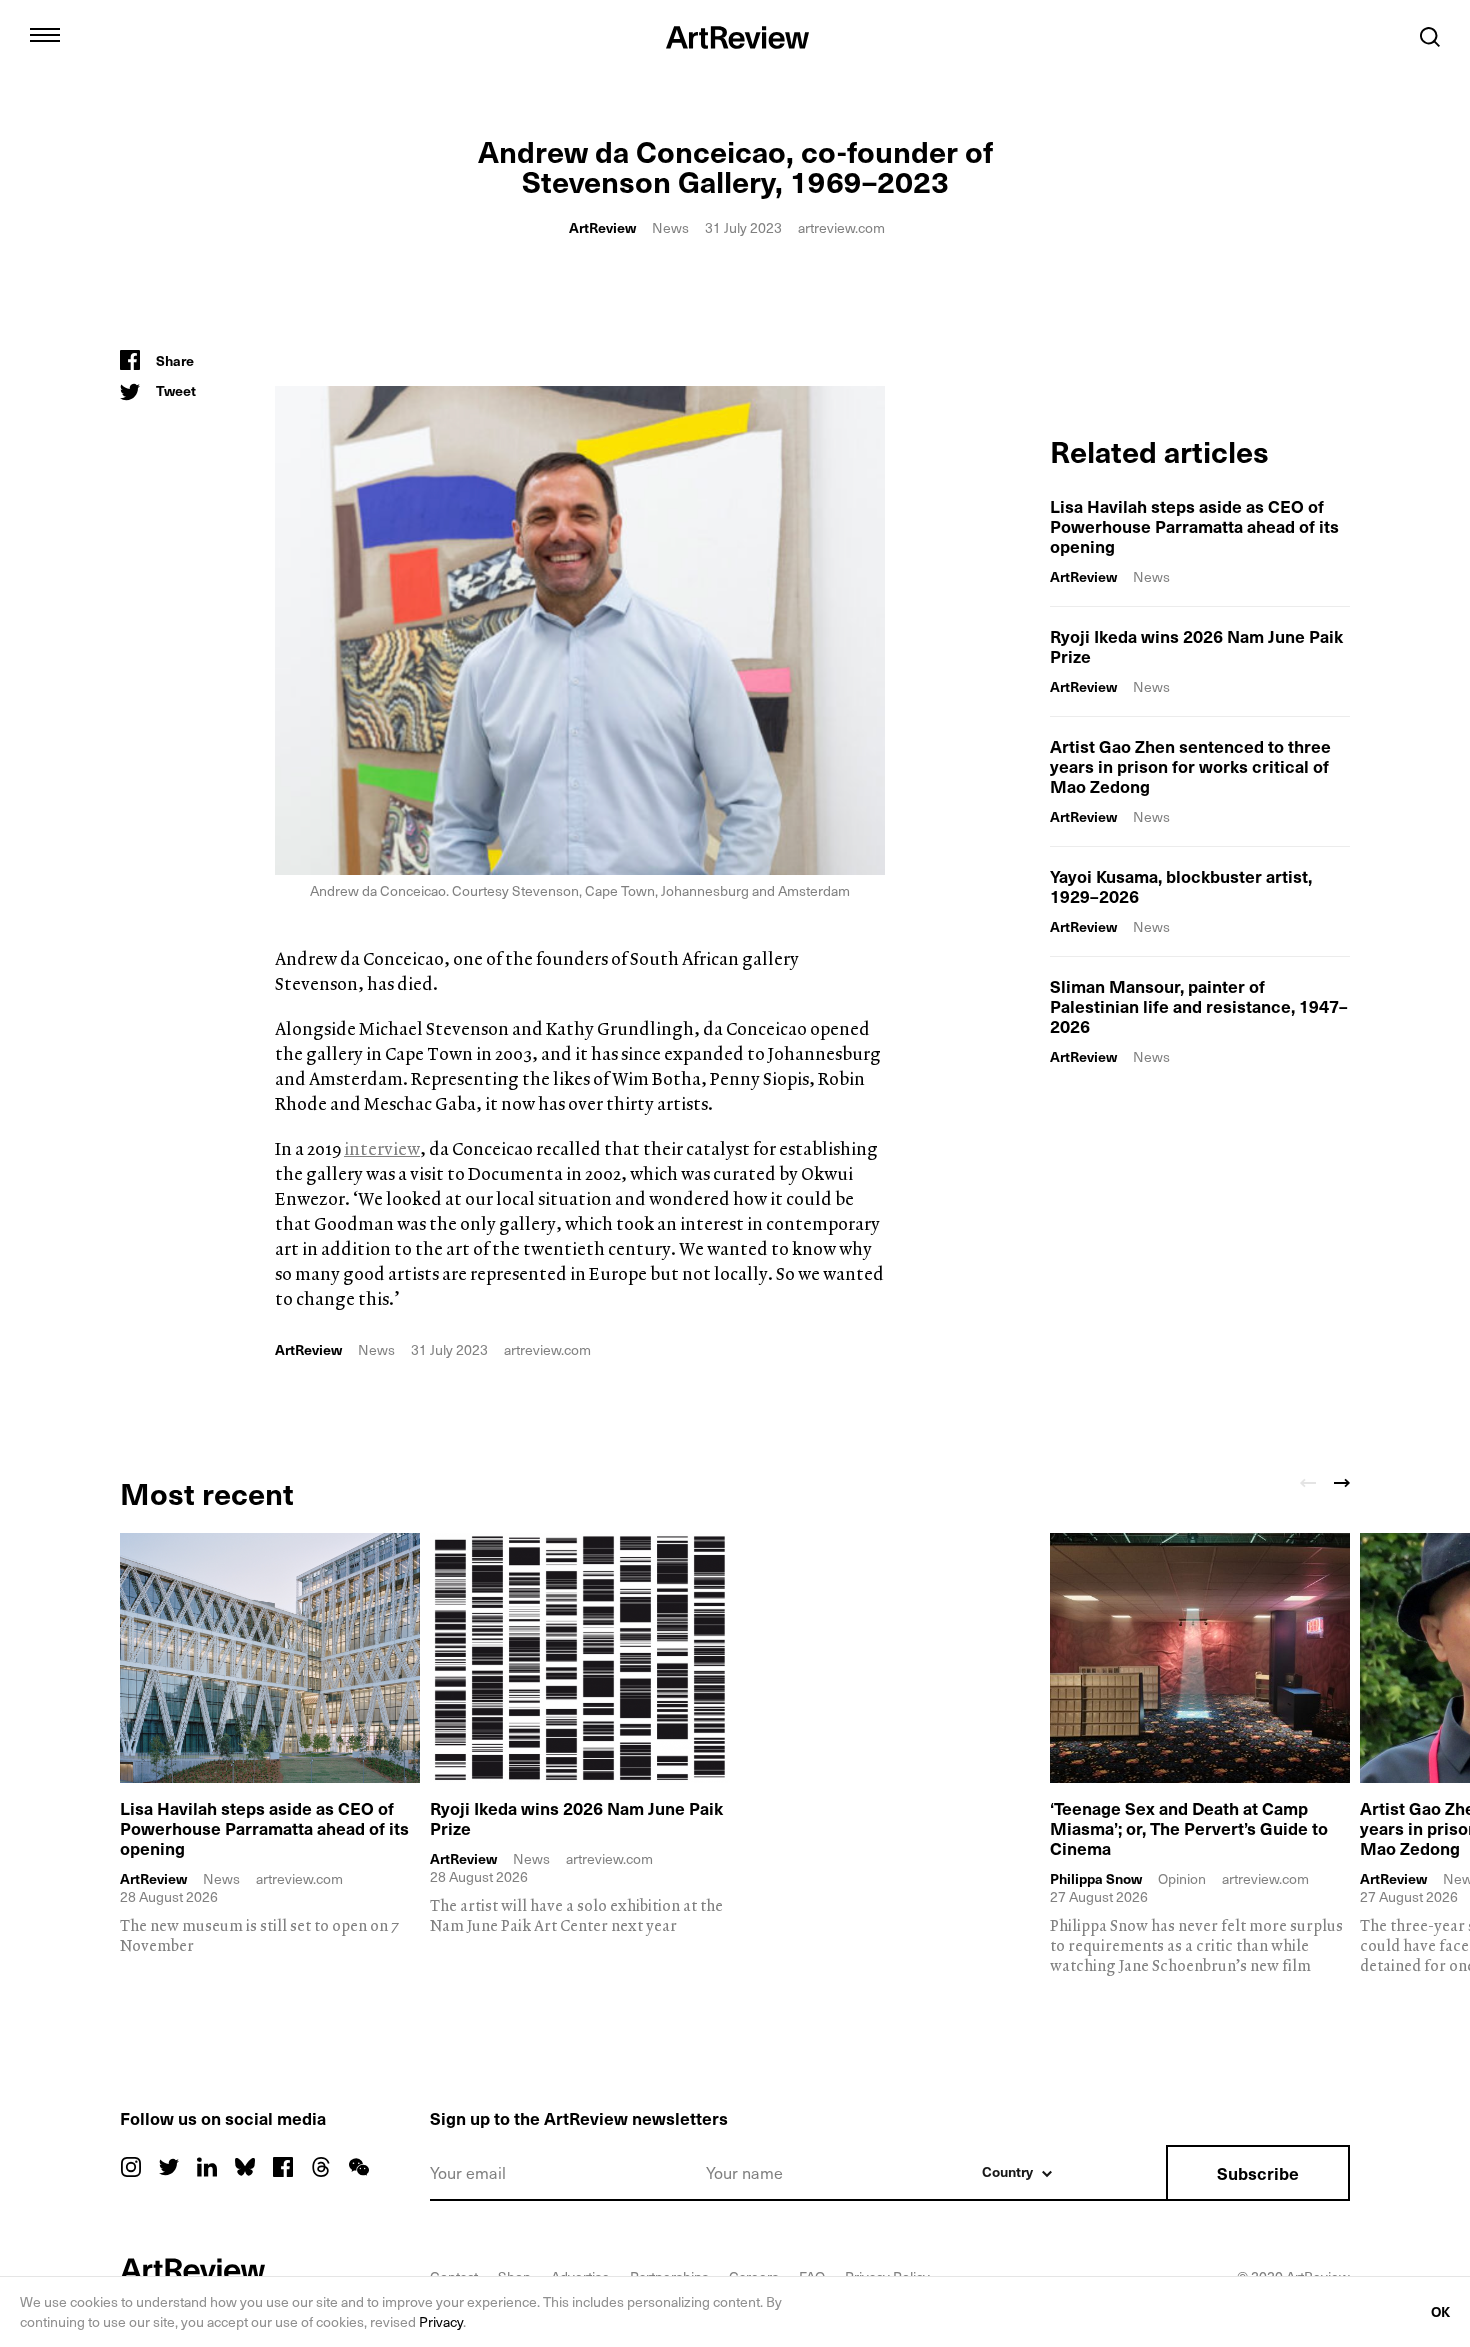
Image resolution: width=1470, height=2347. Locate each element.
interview (382, 1148)
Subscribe (1258, 2173)
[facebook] (283, 2167)
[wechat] (359, 2167)
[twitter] (169, 2167)
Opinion (1182, 1878)
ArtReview (602, 227)
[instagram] (131, 2167)
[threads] (321, 2167)
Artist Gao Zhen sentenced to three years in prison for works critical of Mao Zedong (1190, 766)
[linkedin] (207, 2167)
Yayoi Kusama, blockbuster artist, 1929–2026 (1181, 886)
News (670, 227)
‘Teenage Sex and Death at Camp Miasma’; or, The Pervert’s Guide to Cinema (1189, 1828)
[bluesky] (245, 2167)
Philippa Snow (1096, 1879)
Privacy (441, 2321)
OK (1440, 2311)
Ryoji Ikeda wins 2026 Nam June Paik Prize (1196, 646)
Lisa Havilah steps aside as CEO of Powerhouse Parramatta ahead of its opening (1194, 526)
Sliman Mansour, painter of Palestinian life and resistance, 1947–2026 (1199, 1006)
